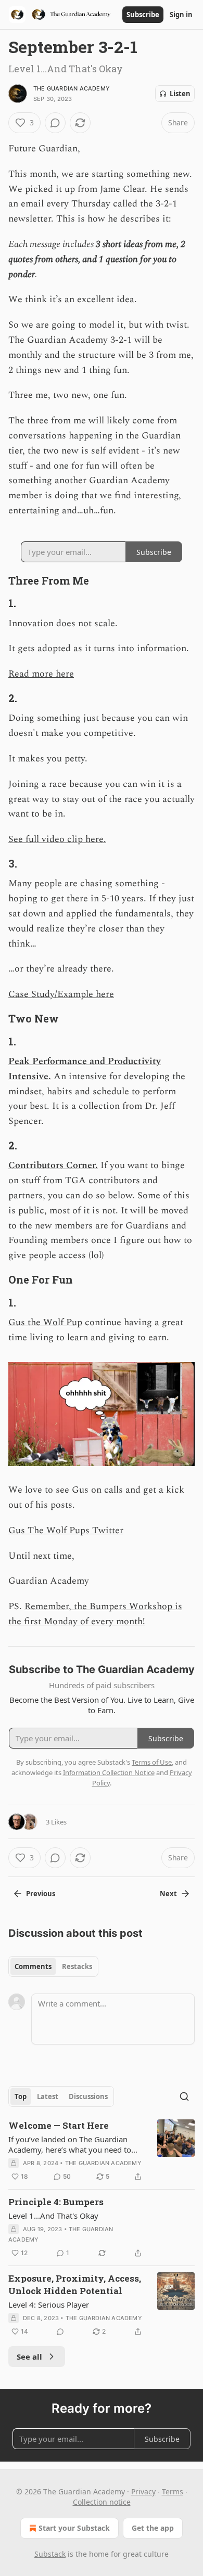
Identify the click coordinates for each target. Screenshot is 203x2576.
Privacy (143, 2491)
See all (29, 2357)
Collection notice (102, 2502)
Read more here (41, 674)
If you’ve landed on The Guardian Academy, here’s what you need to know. (70, 2144)
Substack (50, 2554)
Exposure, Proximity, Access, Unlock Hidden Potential (75, 2284)
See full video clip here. (57, 839)
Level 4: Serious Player (49, 2305)
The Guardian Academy (72, 88)
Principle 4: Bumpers (56, 2202)
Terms (173, 2491)
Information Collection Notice (109, 1772)
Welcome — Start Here (59, 2125)
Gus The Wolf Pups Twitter (66, 1530)
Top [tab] (21, 2096)
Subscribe (143, 15)
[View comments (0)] (55, 123)
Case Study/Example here (61, 994)
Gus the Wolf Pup (45, 1322)
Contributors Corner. (53, 1165)
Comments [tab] (33, 1966)
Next (168, 1894)
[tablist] (53, 1966)
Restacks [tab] (77, 1966)
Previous (41, 1894)
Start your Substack (74, 2528)
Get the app (153, 2528)
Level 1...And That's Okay (53, 2216)
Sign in (181, 15)
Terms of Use (152, 1762)
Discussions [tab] (88, 2096)
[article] (102, 2151)
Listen (180, 94)
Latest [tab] (48, 2096)
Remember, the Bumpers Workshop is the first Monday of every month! (95, 1614)
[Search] (184, 2096)
